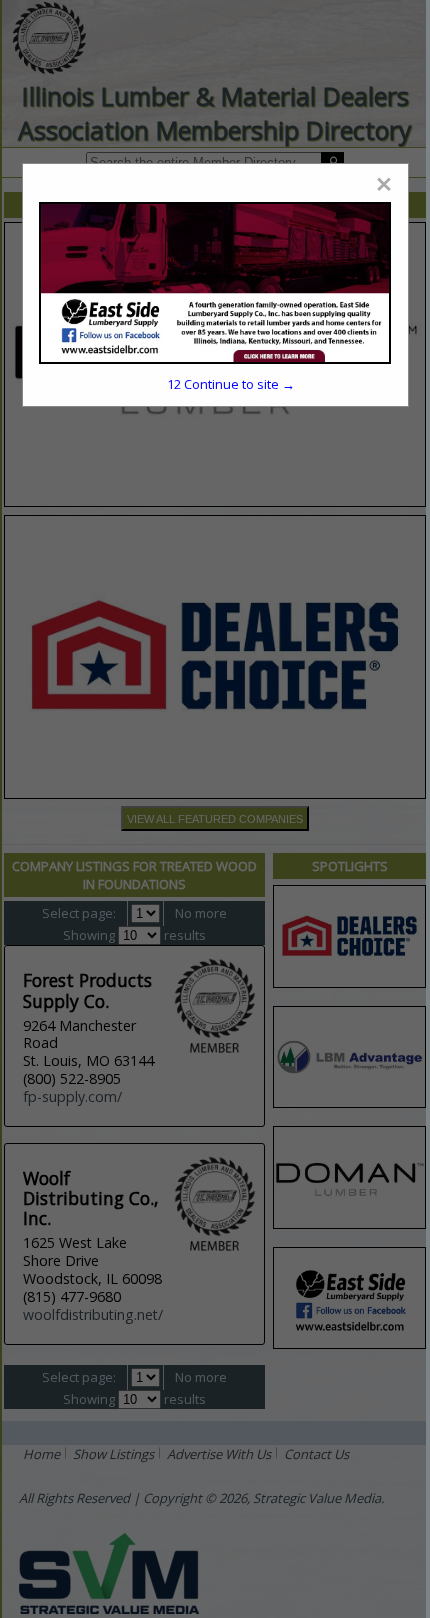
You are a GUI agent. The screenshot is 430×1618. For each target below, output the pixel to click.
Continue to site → (231, 384)
